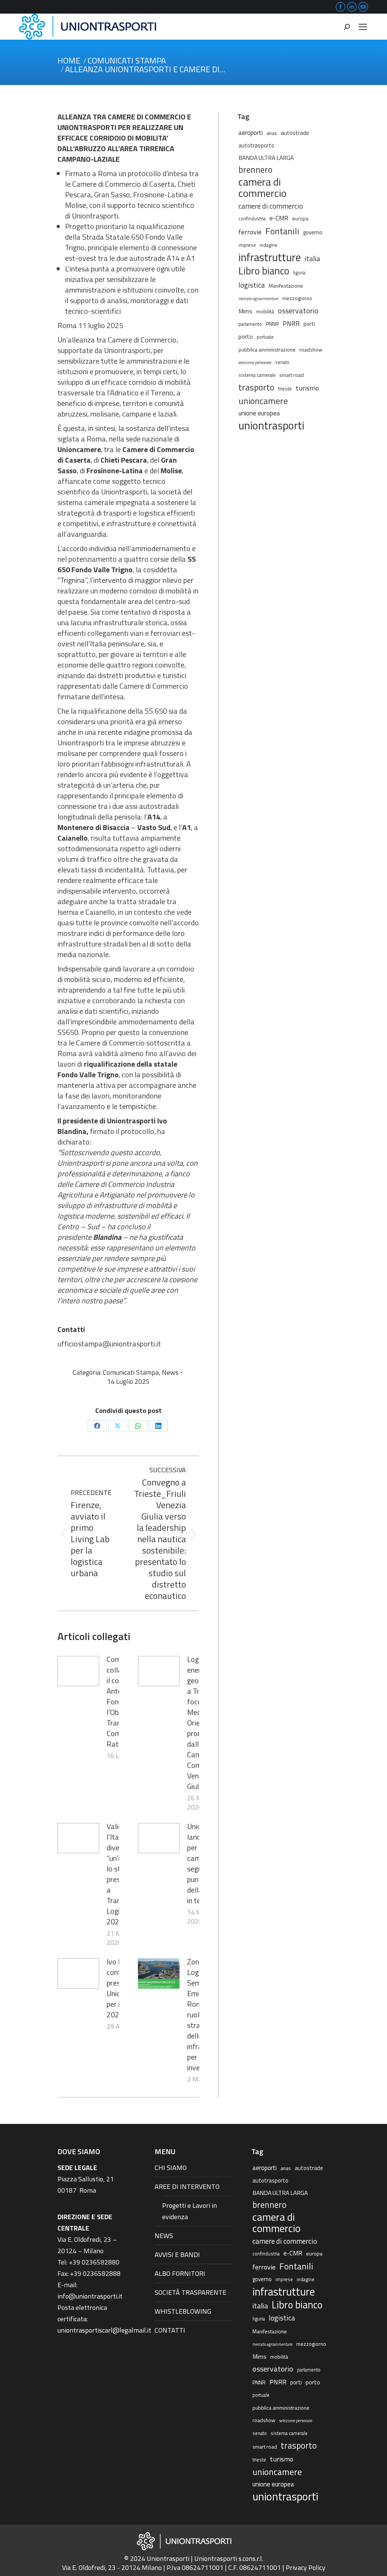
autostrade (295, 133)
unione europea (259, 413)
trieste (285, 389)
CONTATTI (170, 2330)
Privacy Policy (306, 2567)
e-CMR (279, 218)
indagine (269, 245)
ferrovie (250, 232)
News (170, 1372)
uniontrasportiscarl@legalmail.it (104, 2330)
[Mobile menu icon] (363, 27)
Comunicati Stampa (131, 1372)
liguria (299, 273)
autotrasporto (256, 145)
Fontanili (282, 231)
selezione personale (255, 362)
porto (246, 336)
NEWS (164, 2236)
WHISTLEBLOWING (183, 2311)
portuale (265, 337)
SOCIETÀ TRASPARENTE (190, 2292)
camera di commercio (262, 187)
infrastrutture (270, 257)
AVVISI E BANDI (177, 2255)
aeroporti (251, 132)
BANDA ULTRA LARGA (266, 158)
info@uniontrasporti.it (90, 2296)
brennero (255, 170)
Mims (245, 311)
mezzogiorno (297, 298)
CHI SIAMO (171, 2168)
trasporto (256, 387)
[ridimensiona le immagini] (78, 1671)
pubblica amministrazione (267, 349)
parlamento (250, 324)
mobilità (265, 311)
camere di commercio (271, 206)
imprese (247, 245)
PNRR (291, 324)
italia (312, 259)
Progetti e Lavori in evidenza (190, 2211)
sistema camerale (257, 375)
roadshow (311, 349)
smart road (292, 375)
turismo (307, 388)
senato (282, 362)
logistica (252, 285)
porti (309, 324)
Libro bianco (264, 271)
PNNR (272, 324)
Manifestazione (286, 286)
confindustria (252, 219)
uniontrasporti (271, 425)
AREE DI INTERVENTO (187, 2186)
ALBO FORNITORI (180, 2273)
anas (272, 133)
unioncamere (263, 401)
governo (313, 232)
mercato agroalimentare (259, 299)
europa (300, 218)
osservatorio (298, 311)
